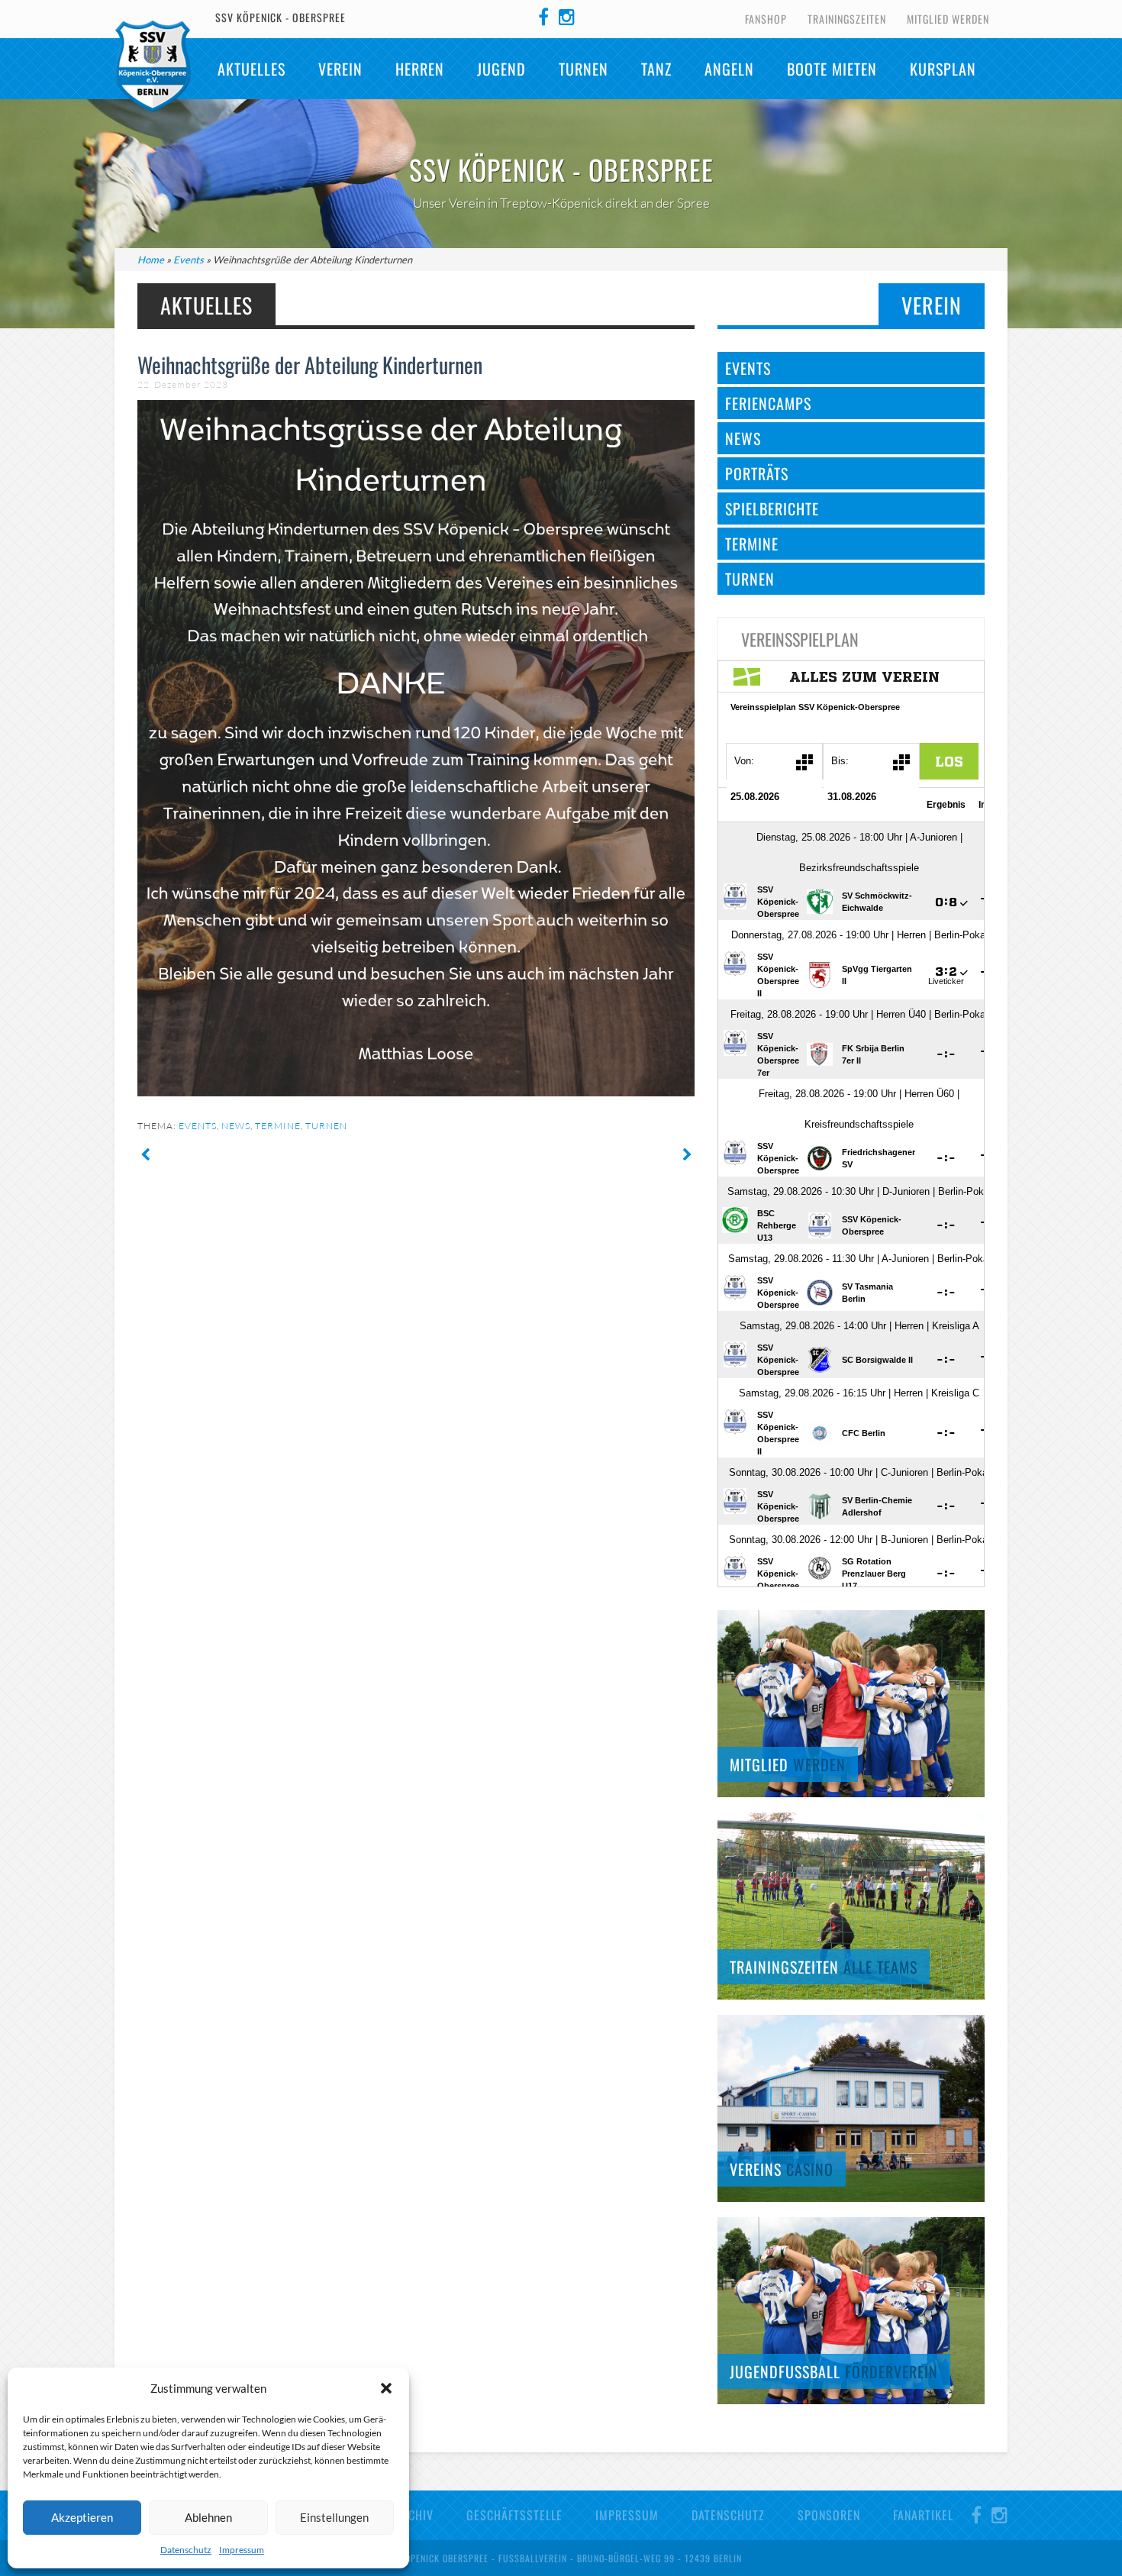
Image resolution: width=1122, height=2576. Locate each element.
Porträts (757, 473)
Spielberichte (772, 508)
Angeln (729, 69)
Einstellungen (334, 2517)
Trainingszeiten (847, 19)
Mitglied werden (948, 19)
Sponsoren (829, 2515)
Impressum (242, 2550)
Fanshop (766, 19)
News (236, 1126)
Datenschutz (186, 2550)
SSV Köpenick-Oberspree (153, 66)
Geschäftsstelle (514, 2515)
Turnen (584, 69)
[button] (386, 2388)
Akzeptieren (82, 2517)
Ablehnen (208, 2517)
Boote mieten (832, 69)
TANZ (656, 69)
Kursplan (943, 69)
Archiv (414, 2515)
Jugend (501, 69)
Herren (420, 69)
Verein (340, 69)
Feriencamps (768, 403)
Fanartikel (923, 2515)
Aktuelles (251, 69)
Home (151, 260)
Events (189, 260)
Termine (278, 1126)
